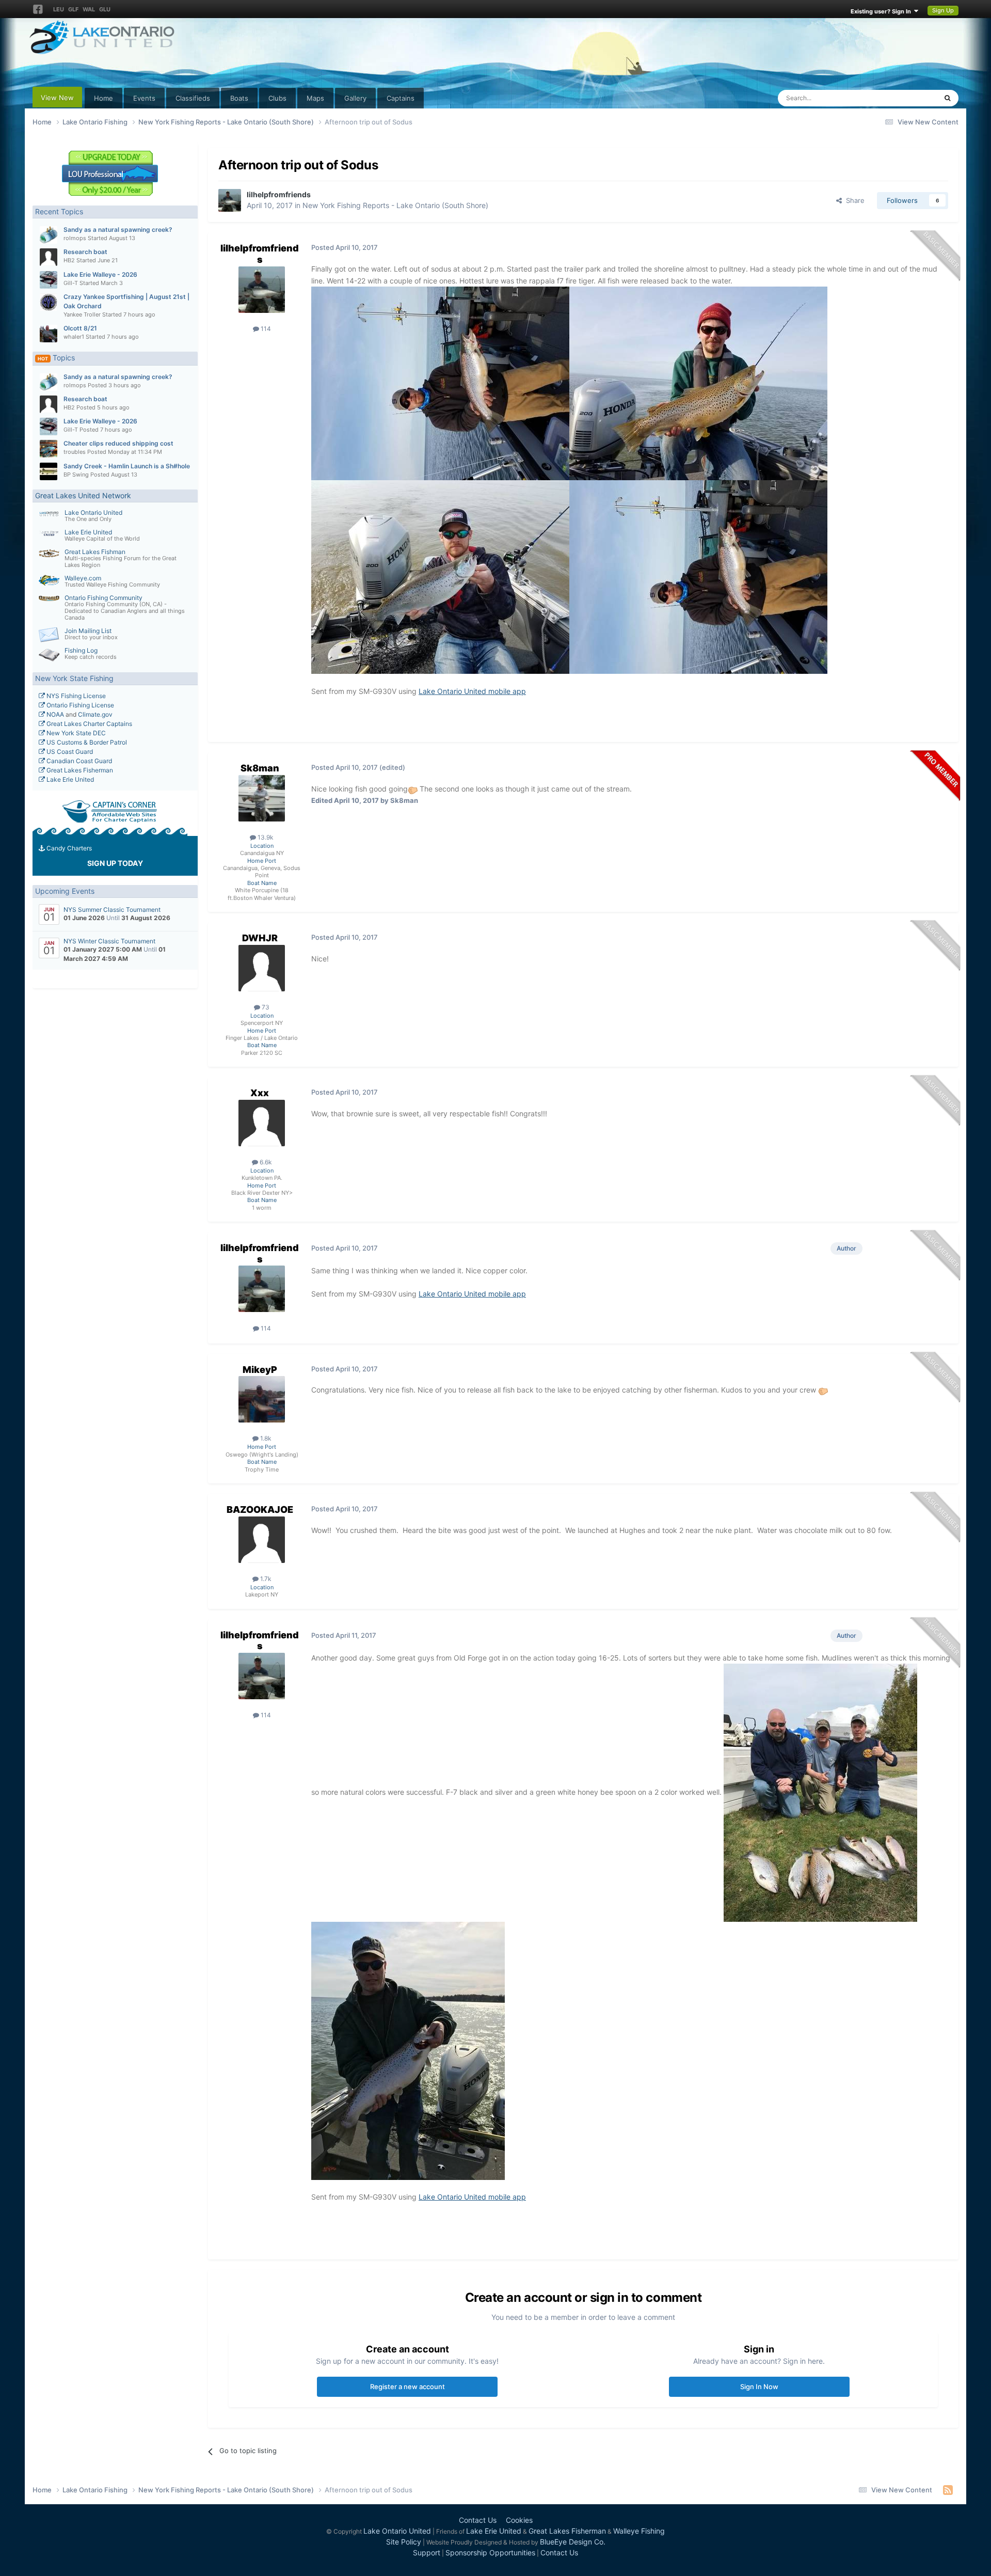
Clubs (277, 98)
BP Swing (76, 475)
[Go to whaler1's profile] (49, 334)
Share (853, 200)
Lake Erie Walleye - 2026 (100, 274)
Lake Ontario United (93, 512)
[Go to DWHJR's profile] (262, 968)
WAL (89, 9)
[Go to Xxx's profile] (262, 1123)
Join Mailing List (88, 631)
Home (103, 98)
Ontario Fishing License (79, 705)
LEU (59, 9)
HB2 (69, 260)
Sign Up (943, 10)
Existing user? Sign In (882, 11)
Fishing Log (81, 650)
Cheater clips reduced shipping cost (118, 443)
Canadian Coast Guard (78, 761)
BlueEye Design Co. (573, 2542)
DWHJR (260, 938)
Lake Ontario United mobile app (472, 691)
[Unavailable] (440, 382)
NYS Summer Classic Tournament (112, 910)
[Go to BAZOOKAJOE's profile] (262, 1540)
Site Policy (404, 2542)
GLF (73, 9)
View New (57, 98)
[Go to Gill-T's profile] (49, 280)
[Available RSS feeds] (948, 2490)
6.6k (265, 1162)
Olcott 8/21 (80, 328)
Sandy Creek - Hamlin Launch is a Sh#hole (127, 466)
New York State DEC (75, 733)
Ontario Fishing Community (103, 598)
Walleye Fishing (639, 2531)
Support (427, 2553)
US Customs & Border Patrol (86, 742)
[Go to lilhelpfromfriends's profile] (230, 200)
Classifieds (193, 98)
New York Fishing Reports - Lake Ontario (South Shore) (395, 205)
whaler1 (74, 337)
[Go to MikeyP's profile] (262, 1399)
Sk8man (260, 768)
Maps (315, 98)
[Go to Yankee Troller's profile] (49, 302)
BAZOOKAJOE (260, 1510)
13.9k (265, 837)
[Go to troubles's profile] (49, 449)
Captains (401, 98)
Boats (239, 98)
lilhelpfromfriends (279, 194)
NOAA (54, 714)
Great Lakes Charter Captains (89, 724)
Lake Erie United (88, 532)
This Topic (907, 98)
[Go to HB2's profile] (49, 257)
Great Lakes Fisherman (79, 770)
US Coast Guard (69, 752)
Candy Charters (68, 848)
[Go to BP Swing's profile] (49, 471)
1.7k (265, 1579)
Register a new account (407, 2387)
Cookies (519, 2520)
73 (265, 1007)
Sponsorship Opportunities (490, 2553)
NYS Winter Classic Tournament (109, 941)
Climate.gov (95, 714)
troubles (75, 452)
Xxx (260, 1093)
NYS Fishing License (75, 696)
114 (265, 329)
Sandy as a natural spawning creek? (118, 230)
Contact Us (478, 2520)
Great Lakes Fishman (95, 552)
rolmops (75, 238)
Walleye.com (83, 578)
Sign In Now (759, 2387)
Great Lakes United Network (83, 495)
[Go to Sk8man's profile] (262, 798)
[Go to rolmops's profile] (49, 235)
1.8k (265, 1438)
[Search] (947, 98)
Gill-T (71, 283)
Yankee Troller (82, 314)
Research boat (85, 252)
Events (144, 98)
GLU (105, 9)
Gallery (355, 98)
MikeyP (260, 1370)
